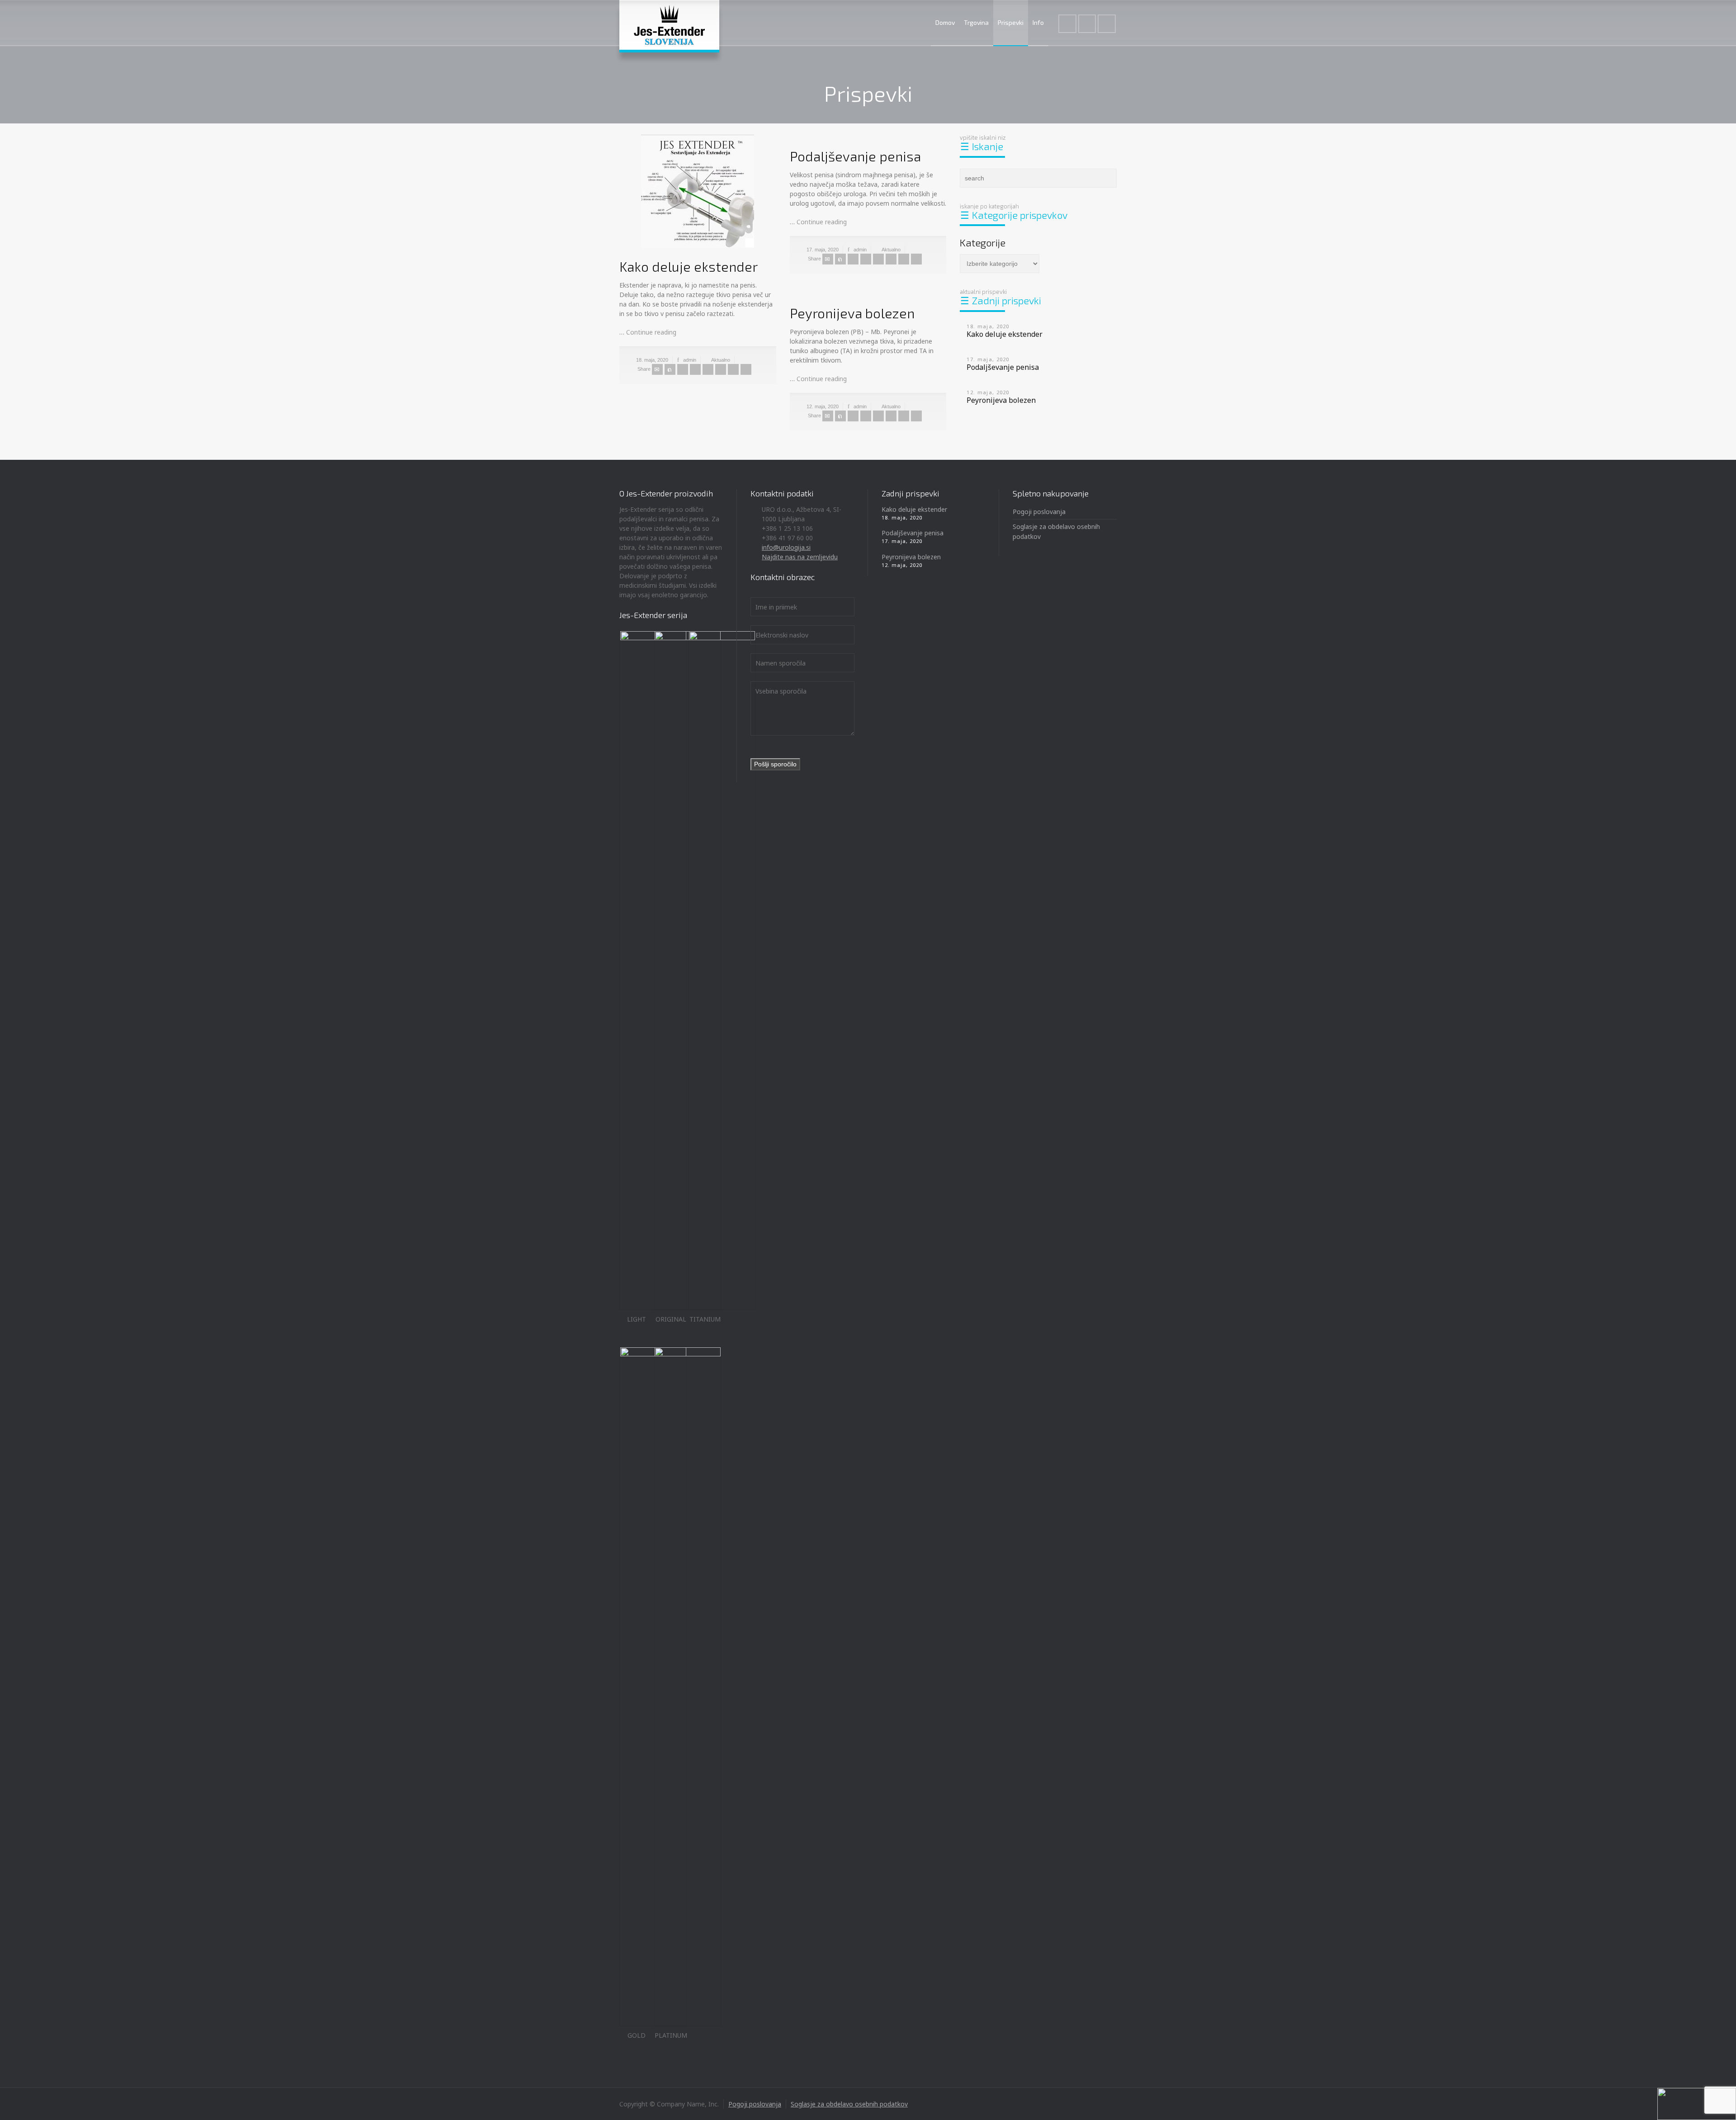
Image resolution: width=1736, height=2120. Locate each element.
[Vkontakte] (746, 369)
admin (690, 360)
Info (1038, 22)
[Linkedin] (733, 369)
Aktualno (721, 360)
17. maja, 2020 (823, 250)
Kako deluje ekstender (689, 266)
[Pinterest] (708, 369)
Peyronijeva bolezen (852, 313)
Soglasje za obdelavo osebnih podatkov (849, 2104)
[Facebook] (683, 369)
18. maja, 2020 (652, 360)
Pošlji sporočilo (775, 764)
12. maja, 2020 (823, 406)
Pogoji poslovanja (1039, 512)
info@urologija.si (786, 547)
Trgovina (976, 22)
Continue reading (651, 332)
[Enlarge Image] (698, 191)
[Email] (657, 369)
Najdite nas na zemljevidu (800, 557)
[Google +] (695, 369)
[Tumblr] (721, 369)
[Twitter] (670, 369)
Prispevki (1011, 22)
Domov (945, 22)
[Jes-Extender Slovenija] (669, 25)
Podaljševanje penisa (855, 156)
